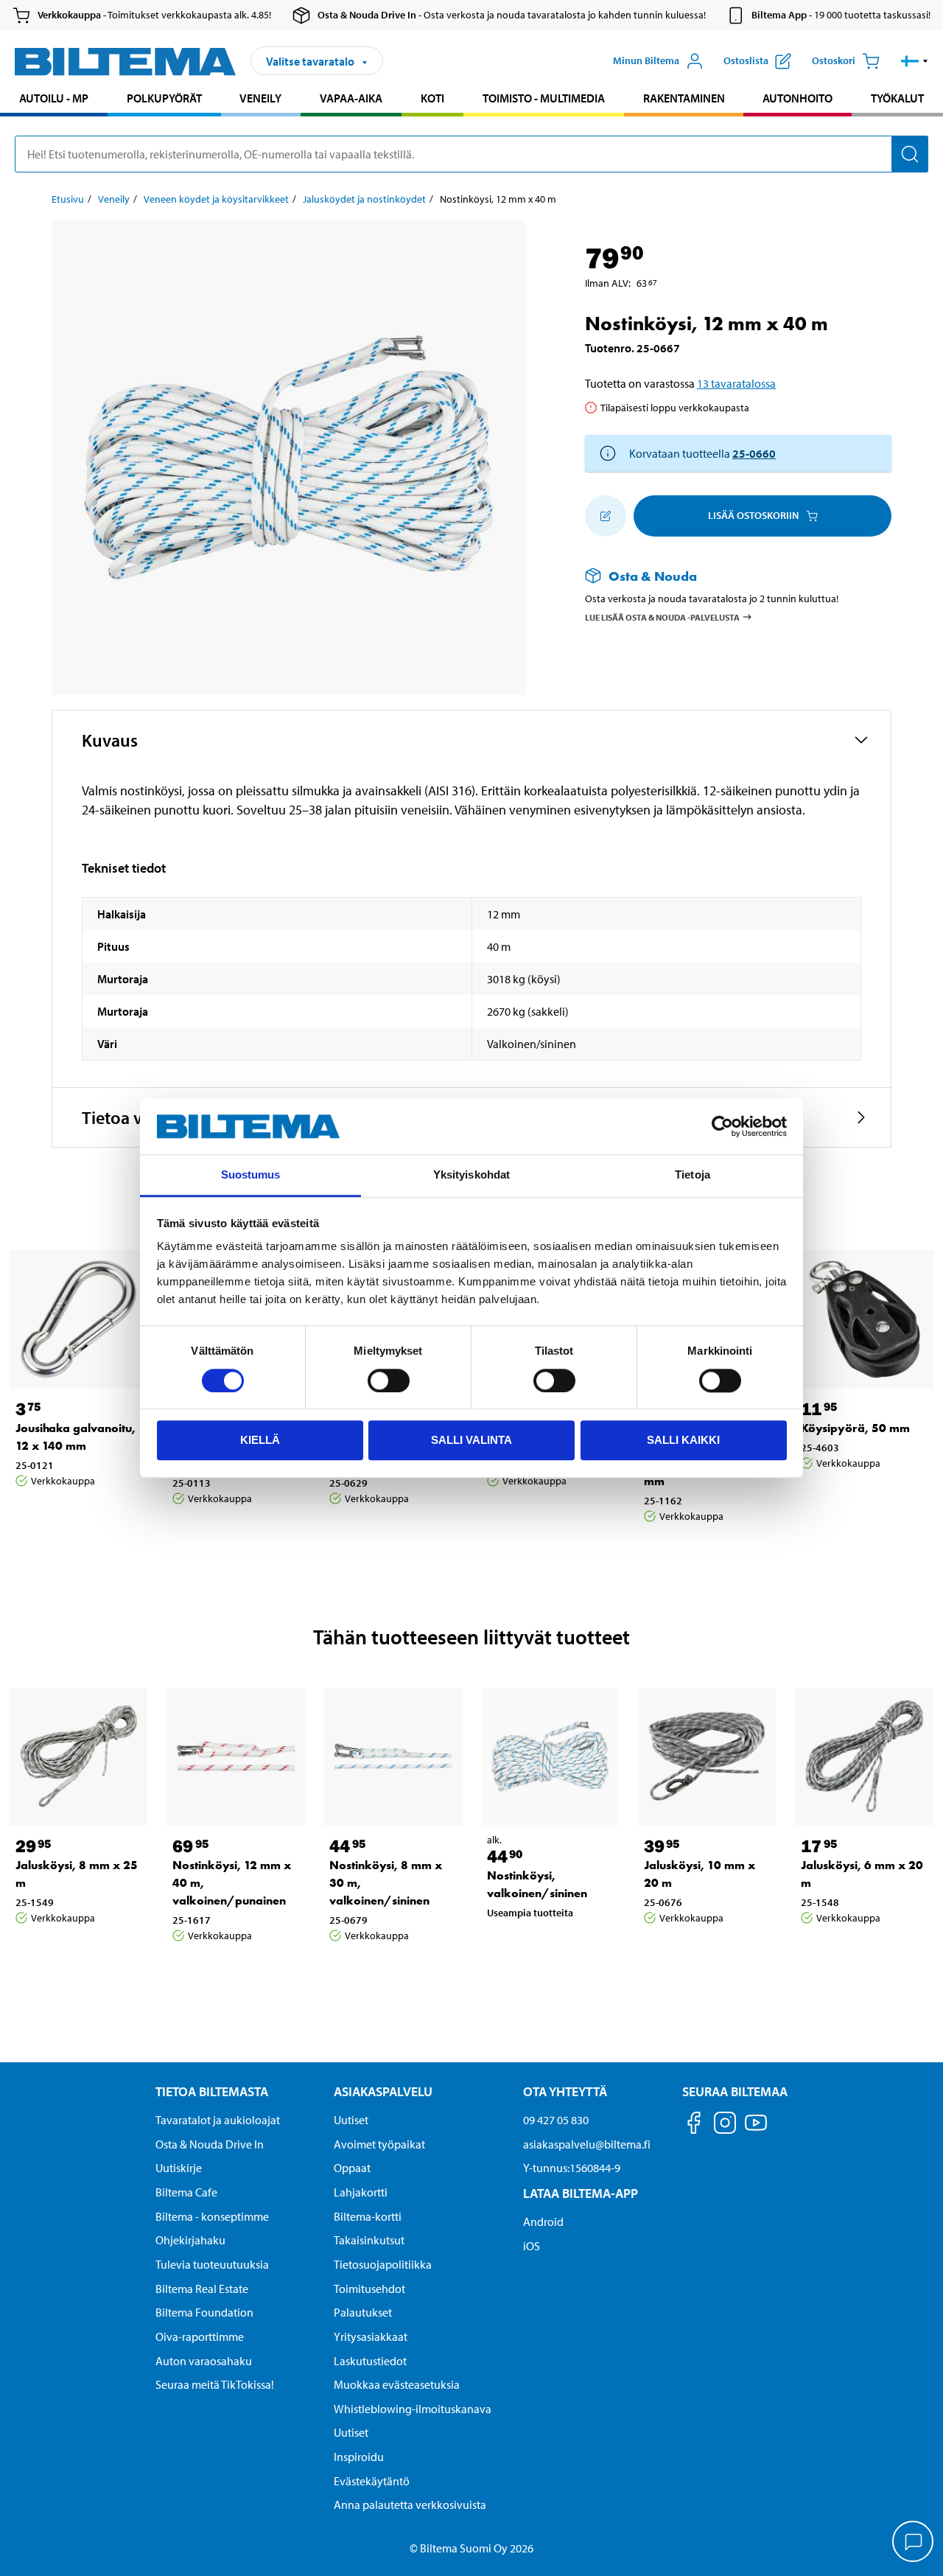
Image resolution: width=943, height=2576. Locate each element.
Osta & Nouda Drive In (210, 2144)
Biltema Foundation (204, 2312)
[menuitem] (54, 100)
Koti (432, 98)
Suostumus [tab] (251, 1175)
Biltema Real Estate (202, 2289)
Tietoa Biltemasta (212, 2091)
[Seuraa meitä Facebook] (694, 2125)
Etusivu (68, 199)
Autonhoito (797, 98)
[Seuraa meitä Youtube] (756, 2130)
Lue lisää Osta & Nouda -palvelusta (662, 617)
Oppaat (352, 2168)
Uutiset (351, 2120)
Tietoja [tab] (693, 1175)
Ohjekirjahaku (190, 2240)
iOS (532, 2246)
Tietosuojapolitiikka (383, 2264)
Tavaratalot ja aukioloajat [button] (218, 2120)
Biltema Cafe (186, 2192)
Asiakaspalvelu (383, 2091)
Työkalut (897, 98)
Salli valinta (471, 1440)
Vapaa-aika (351, 98)
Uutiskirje (179, 2168)
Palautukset (363, 2312)
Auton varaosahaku (204, 2361)
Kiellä (260, 1440)
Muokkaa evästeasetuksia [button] (397, 2384)
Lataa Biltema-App (581, 2193)
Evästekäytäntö (372, 2481)
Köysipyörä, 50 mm (855, 1428)
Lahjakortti (361, 2192)
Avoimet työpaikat (379, 2144)
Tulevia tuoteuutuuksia (212, 2264)
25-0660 (754, 453)
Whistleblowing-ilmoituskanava (413, 2409)
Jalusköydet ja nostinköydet (364, 199)
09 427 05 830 (556, 2120)
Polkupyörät (164, 98)
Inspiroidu (359, 2457)
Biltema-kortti (368, 2216)
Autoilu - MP (54, 98)
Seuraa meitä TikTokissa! (215, 2384)
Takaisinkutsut (369, 2240)
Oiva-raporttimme (200, 2336)
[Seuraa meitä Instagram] (725, 2125)
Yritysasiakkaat (371, 2336)
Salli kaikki (683, 1440)
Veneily (260, 98)
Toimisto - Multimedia (544, 98)
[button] (915, 61)
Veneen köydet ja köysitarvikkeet (216, 199)
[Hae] (910, 154)
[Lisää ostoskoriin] (606, 516)
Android (543, 2221)
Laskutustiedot (370, 2361)
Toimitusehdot (369, 2289)
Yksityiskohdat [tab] (471, 1175)
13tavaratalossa (736, 383)
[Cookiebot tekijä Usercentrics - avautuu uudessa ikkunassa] (722, 1126)
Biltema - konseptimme (212, 2216)
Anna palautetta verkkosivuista (410, 2505)
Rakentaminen (684, 98)
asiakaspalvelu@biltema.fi (587, 2144)
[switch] (389, 1381)
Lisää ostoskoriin (753, 515)
